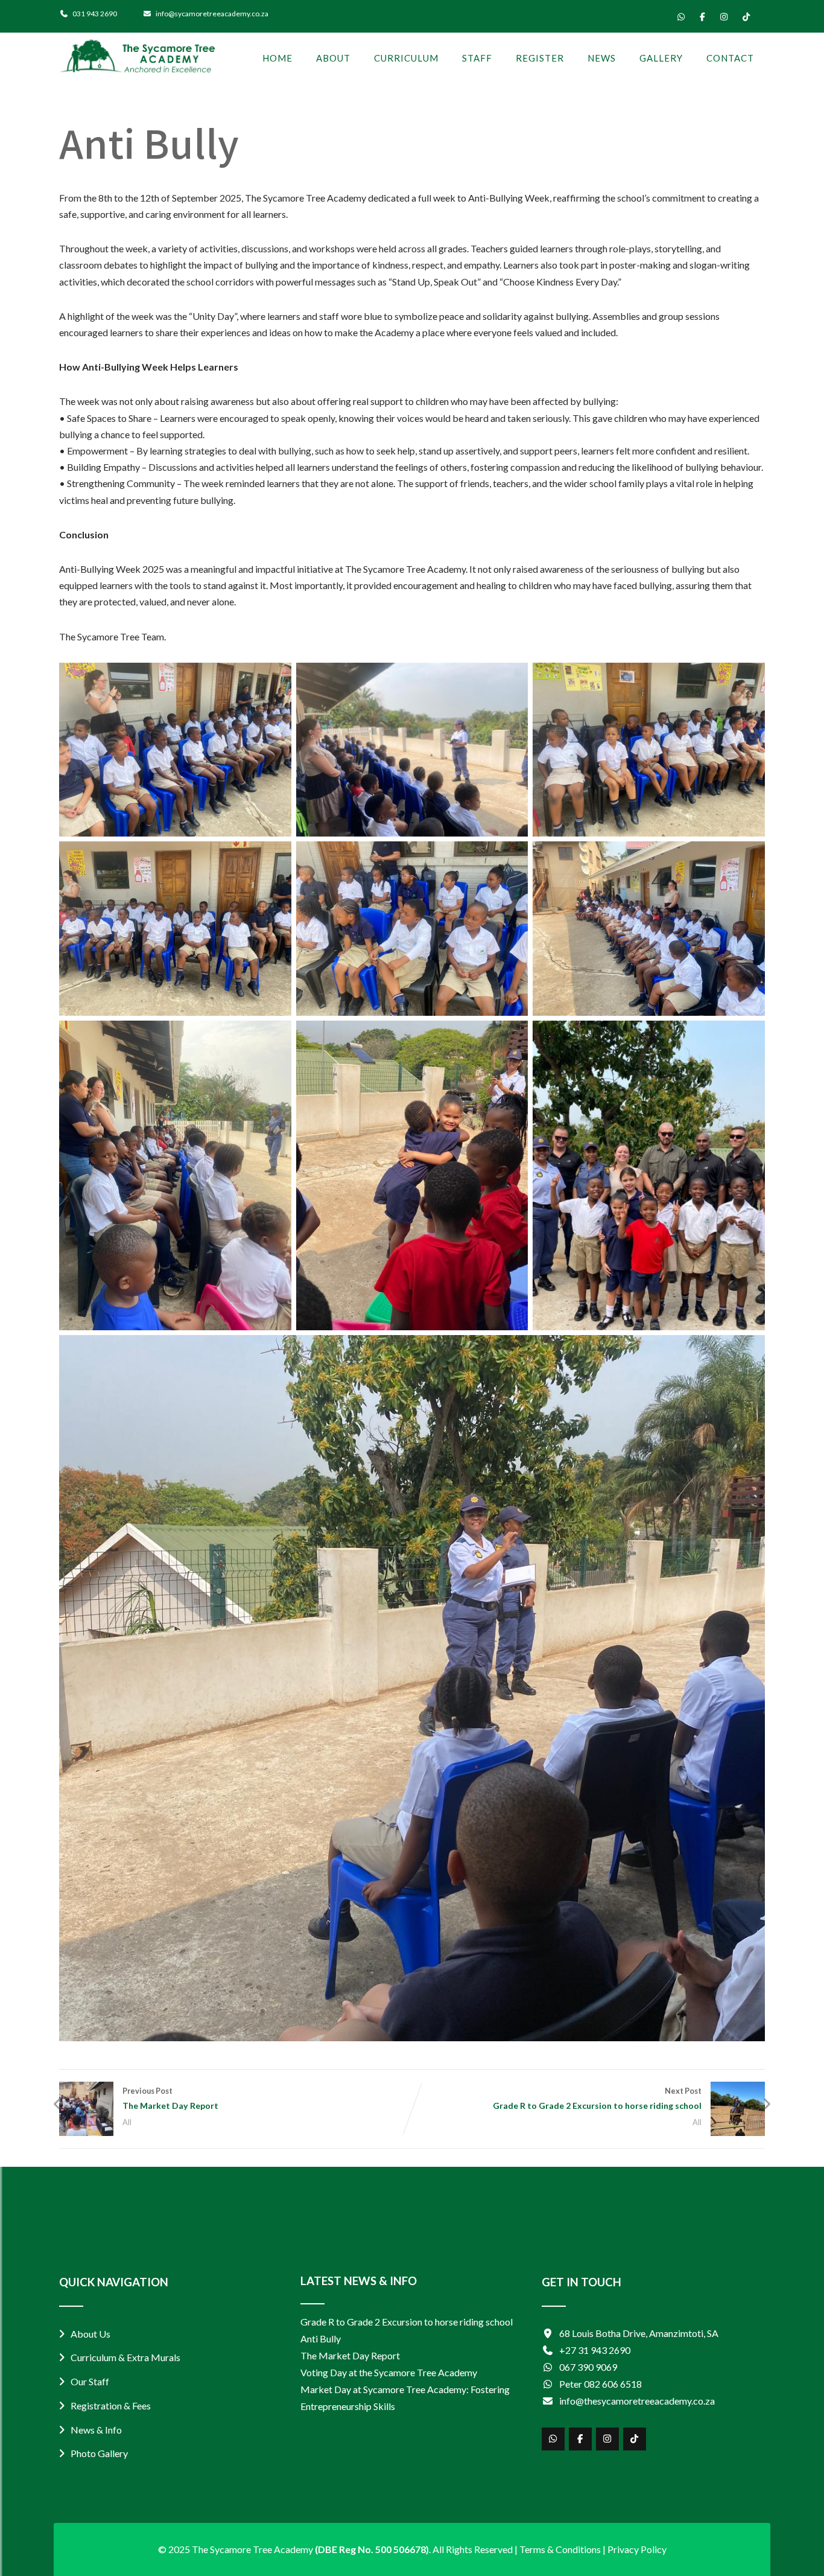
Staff (477, 58)
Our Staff (90, 2381)
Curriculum (406, 58)
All (127, 2122)
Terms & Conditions (560, 2549)
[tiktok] (746, 17)
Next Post (597, 2098)
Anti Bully (321, 2338)
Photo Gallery (99, 2453)
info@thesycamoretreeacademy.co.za (637, 2401)
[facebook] (702, 17)
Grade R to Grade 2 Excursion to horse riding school (407, 2322)
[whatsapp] (681, 17)
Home (277, 58)
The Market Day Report (350, 2355)
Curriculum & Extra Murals (125, 2357)
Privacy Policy (637, 2549)
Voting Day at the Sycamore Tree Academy (389, 2372)
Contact (730, 58)
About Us (90, 2334)
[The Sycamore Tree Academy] (137, 57)
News (602, 58)
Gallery (661, 58)
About (333, 58)
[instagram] (724, 17)
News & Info (96, 2430)
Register (540, 58)
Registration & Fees (111, 2405)
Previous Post (170, 2098)
